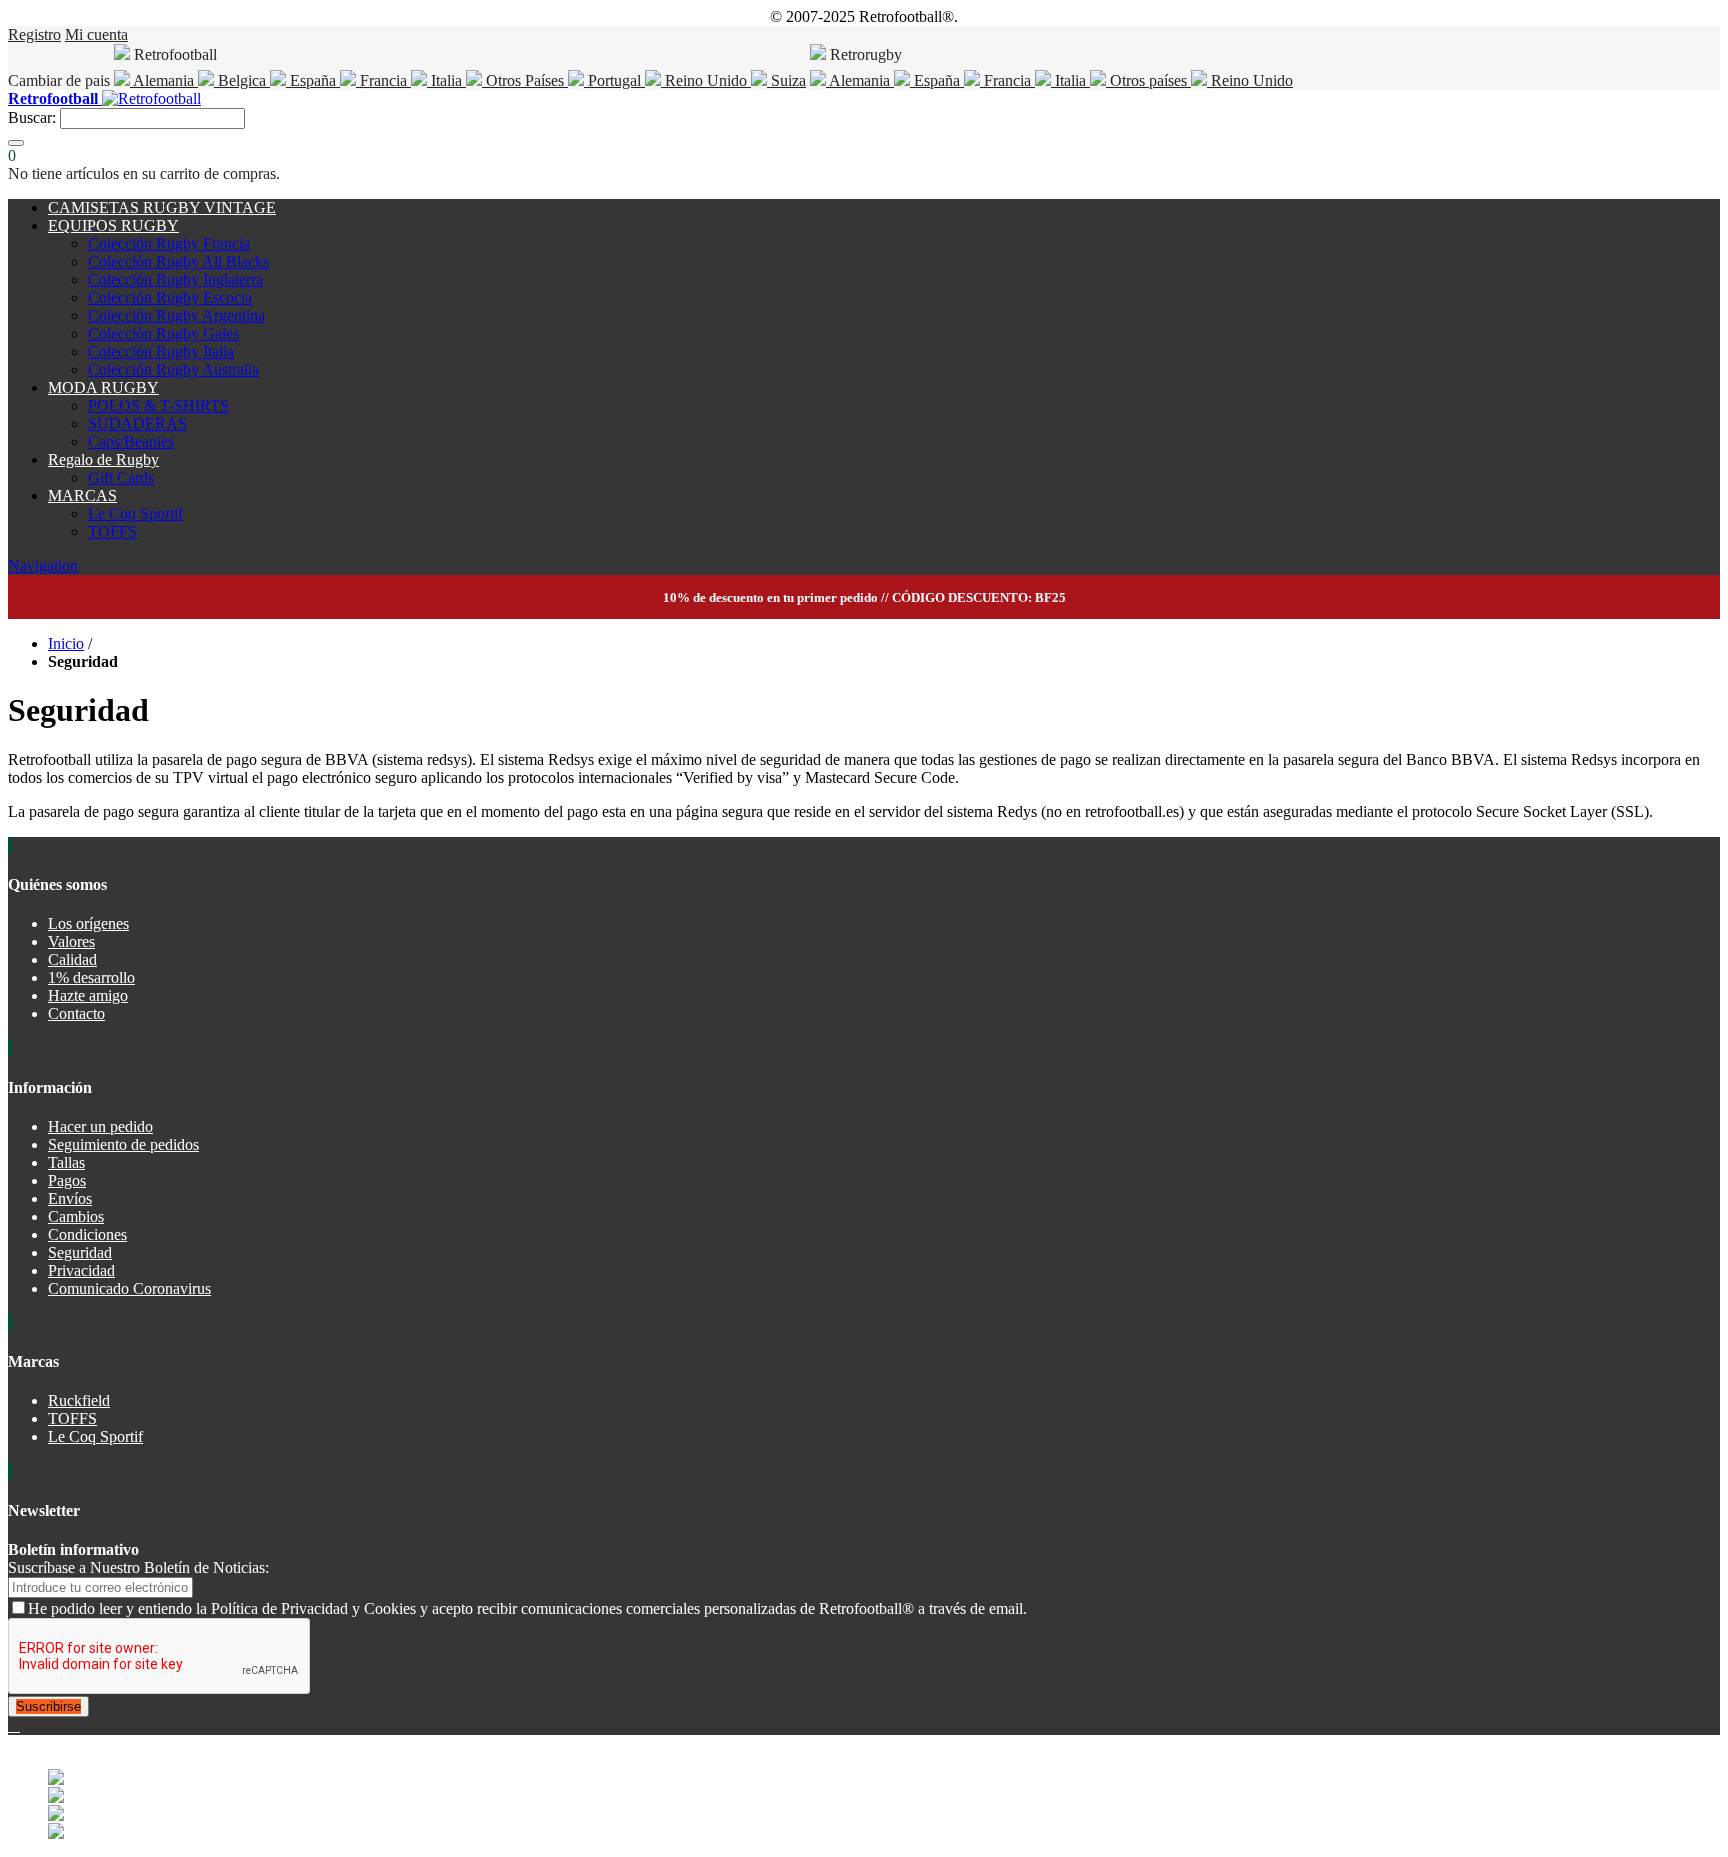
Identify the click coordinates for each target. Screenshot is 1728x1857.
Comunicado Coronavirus (129, 1288)
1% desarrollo (91, 977)
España (313, 80)
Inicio (66, 643)
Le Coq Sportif (135, 513)
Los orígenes (88, 923)
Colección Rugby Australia (173, 369)
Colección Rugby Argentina (176, 315)
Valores (71, 941)
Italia (446, 80)
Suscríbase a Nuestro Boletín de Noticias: (138, 1567)
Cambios (76, 1216)
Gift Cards (121, 477)
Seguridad (80, 1252)
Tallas (66, 1162)
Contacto (76, 1013)
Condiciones (87, 1234)
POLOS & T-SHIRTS (158, 405)
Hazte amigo (88, 995)
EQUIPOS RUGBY (113, 225)
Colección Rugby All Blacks (178, 261)
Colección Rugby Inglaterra (175, 279)
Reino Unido (706, 80)
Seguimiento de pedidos (123, 1144)
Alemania (164, 80)
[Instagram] (18, 1725)
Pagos (67, 1180)
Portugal (614, 80)
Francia (383, 80)
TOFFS (112, 531)
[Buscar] (16, 143)
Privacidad (81, 1270)
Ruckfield (79, 1400)
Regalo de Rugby (103, 459)
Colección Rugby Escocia (170, 297)
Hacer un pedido (100, 1126)
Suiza (786, 80)
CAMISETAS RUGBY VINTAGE (162, 207)
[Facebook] (12, 1725)
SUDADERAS (137, 423)
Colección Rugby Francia (169, 243)
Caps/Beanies (131, 441)
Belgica (242, 80)
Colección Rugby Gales (163, 333)
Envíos (70, 1198)
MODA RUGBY (103, 387)
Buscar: (32, 117)
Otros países (1148, 80)
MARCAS (82, 495)
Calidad (72, 959)
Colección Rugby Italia (161, 351)
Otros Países (525, 80)
